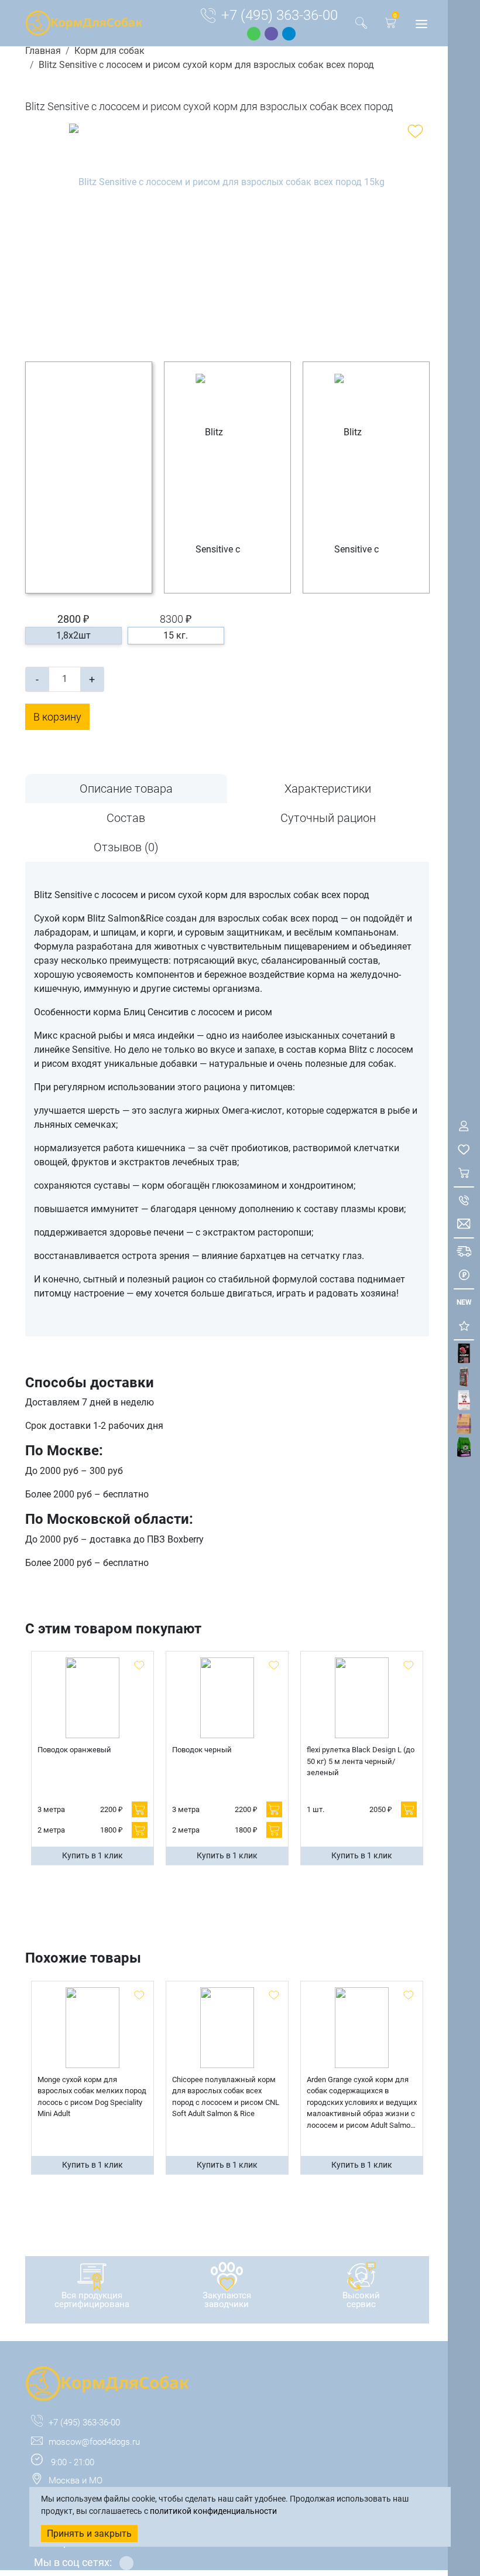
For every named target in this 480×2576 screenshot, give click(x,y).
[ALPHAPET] (464, 1354)
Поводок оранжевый (74, 1750)
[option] (227, 234)
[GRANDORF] (464, 1424)
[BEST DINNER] (464, 1400)
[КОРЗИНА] (464, 1173)
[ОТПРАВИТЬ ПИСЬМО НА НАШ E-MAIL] (464, 1224)
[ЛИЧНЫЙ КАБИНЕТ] (464, 1126)
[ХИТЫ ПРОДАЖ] (464, 1326)
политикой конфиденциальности (213, 2511)
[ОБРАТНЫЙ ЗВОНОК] (464, 1201)
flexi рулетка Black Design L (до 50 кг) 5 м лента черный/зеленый (361, 1761)
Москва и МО (76, 2481)
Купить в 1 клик (92, 1855)
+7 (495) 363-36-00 (280, 15)
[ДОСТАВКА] (464, 1252)
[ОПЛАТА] (464, 1275)
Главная (43, 51)
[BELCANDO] (464, 1377)
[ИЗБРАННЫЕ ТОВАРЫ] (464, 1150)
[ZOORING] (464, 1447)
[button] (390, 25)
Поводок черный (202, 1750)
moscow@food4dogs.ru (94, 2442)
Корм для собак (109, 51)
